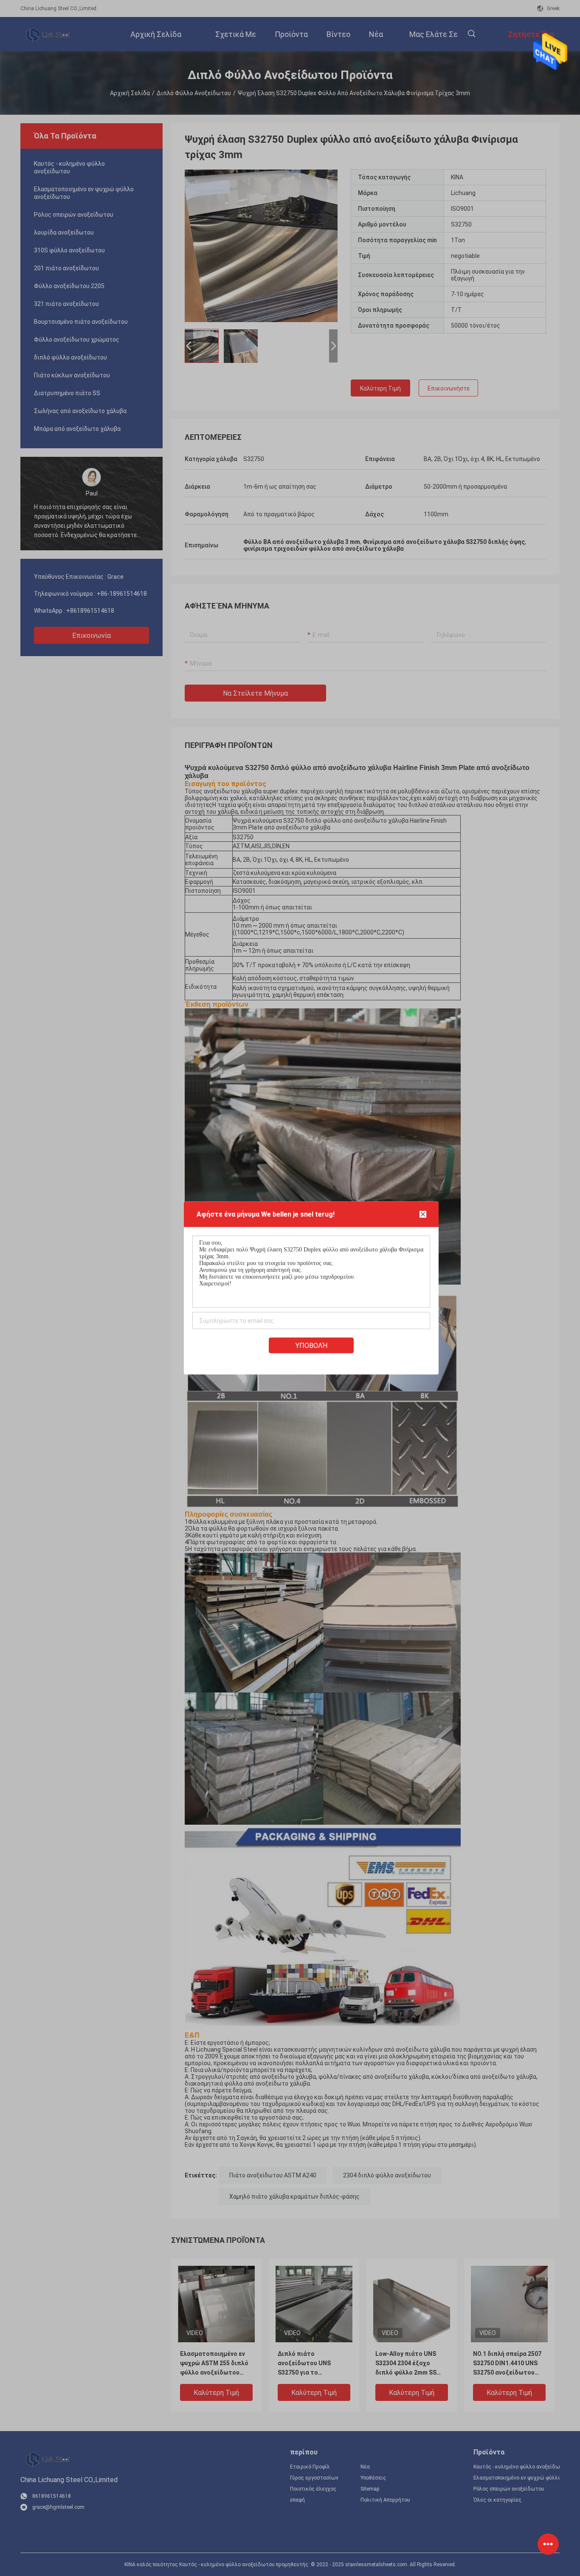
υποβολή (311, 1346)
